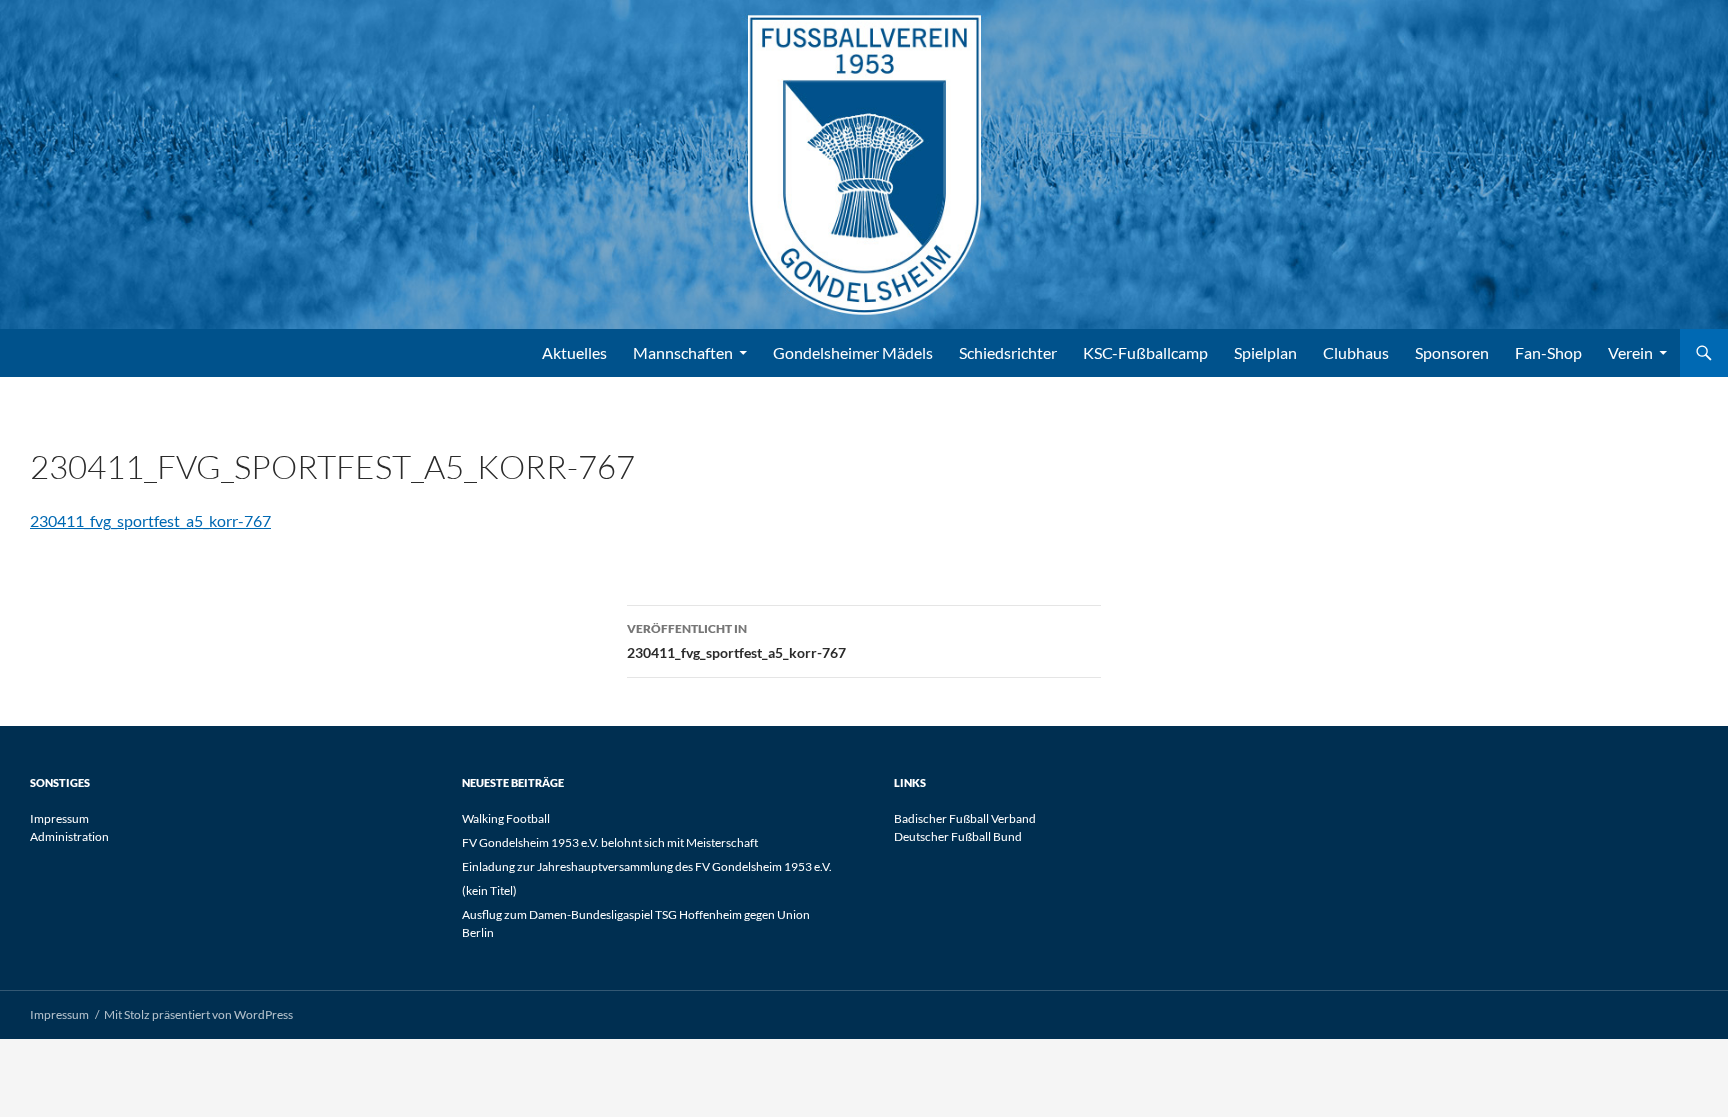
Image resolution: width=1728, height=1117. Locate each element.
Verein (1630, 352)
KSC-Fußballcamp (1145, 352)
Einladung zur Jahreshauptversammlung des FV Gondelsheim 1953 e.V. (647, 866)
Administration (69, 836)
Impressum (59, 818)
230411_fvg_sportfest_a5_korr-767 (150, 520)
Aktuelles (574, 352)
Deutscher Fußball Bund (958, 836)
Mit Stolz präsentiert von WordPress (198, 1014)
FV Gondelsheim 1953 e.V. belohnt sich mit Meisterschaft (610, 842)
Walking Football (506, 818)
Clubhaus (1356, 352)
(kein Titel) (489, 890)
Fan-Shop (1548, 352)
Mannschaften (683, 352)
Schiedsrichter (1008, 352)
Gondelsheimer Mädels (853, 352)
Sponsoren (1452, 352)
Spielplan (1265, 352)
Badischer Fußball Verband (965, 818)
